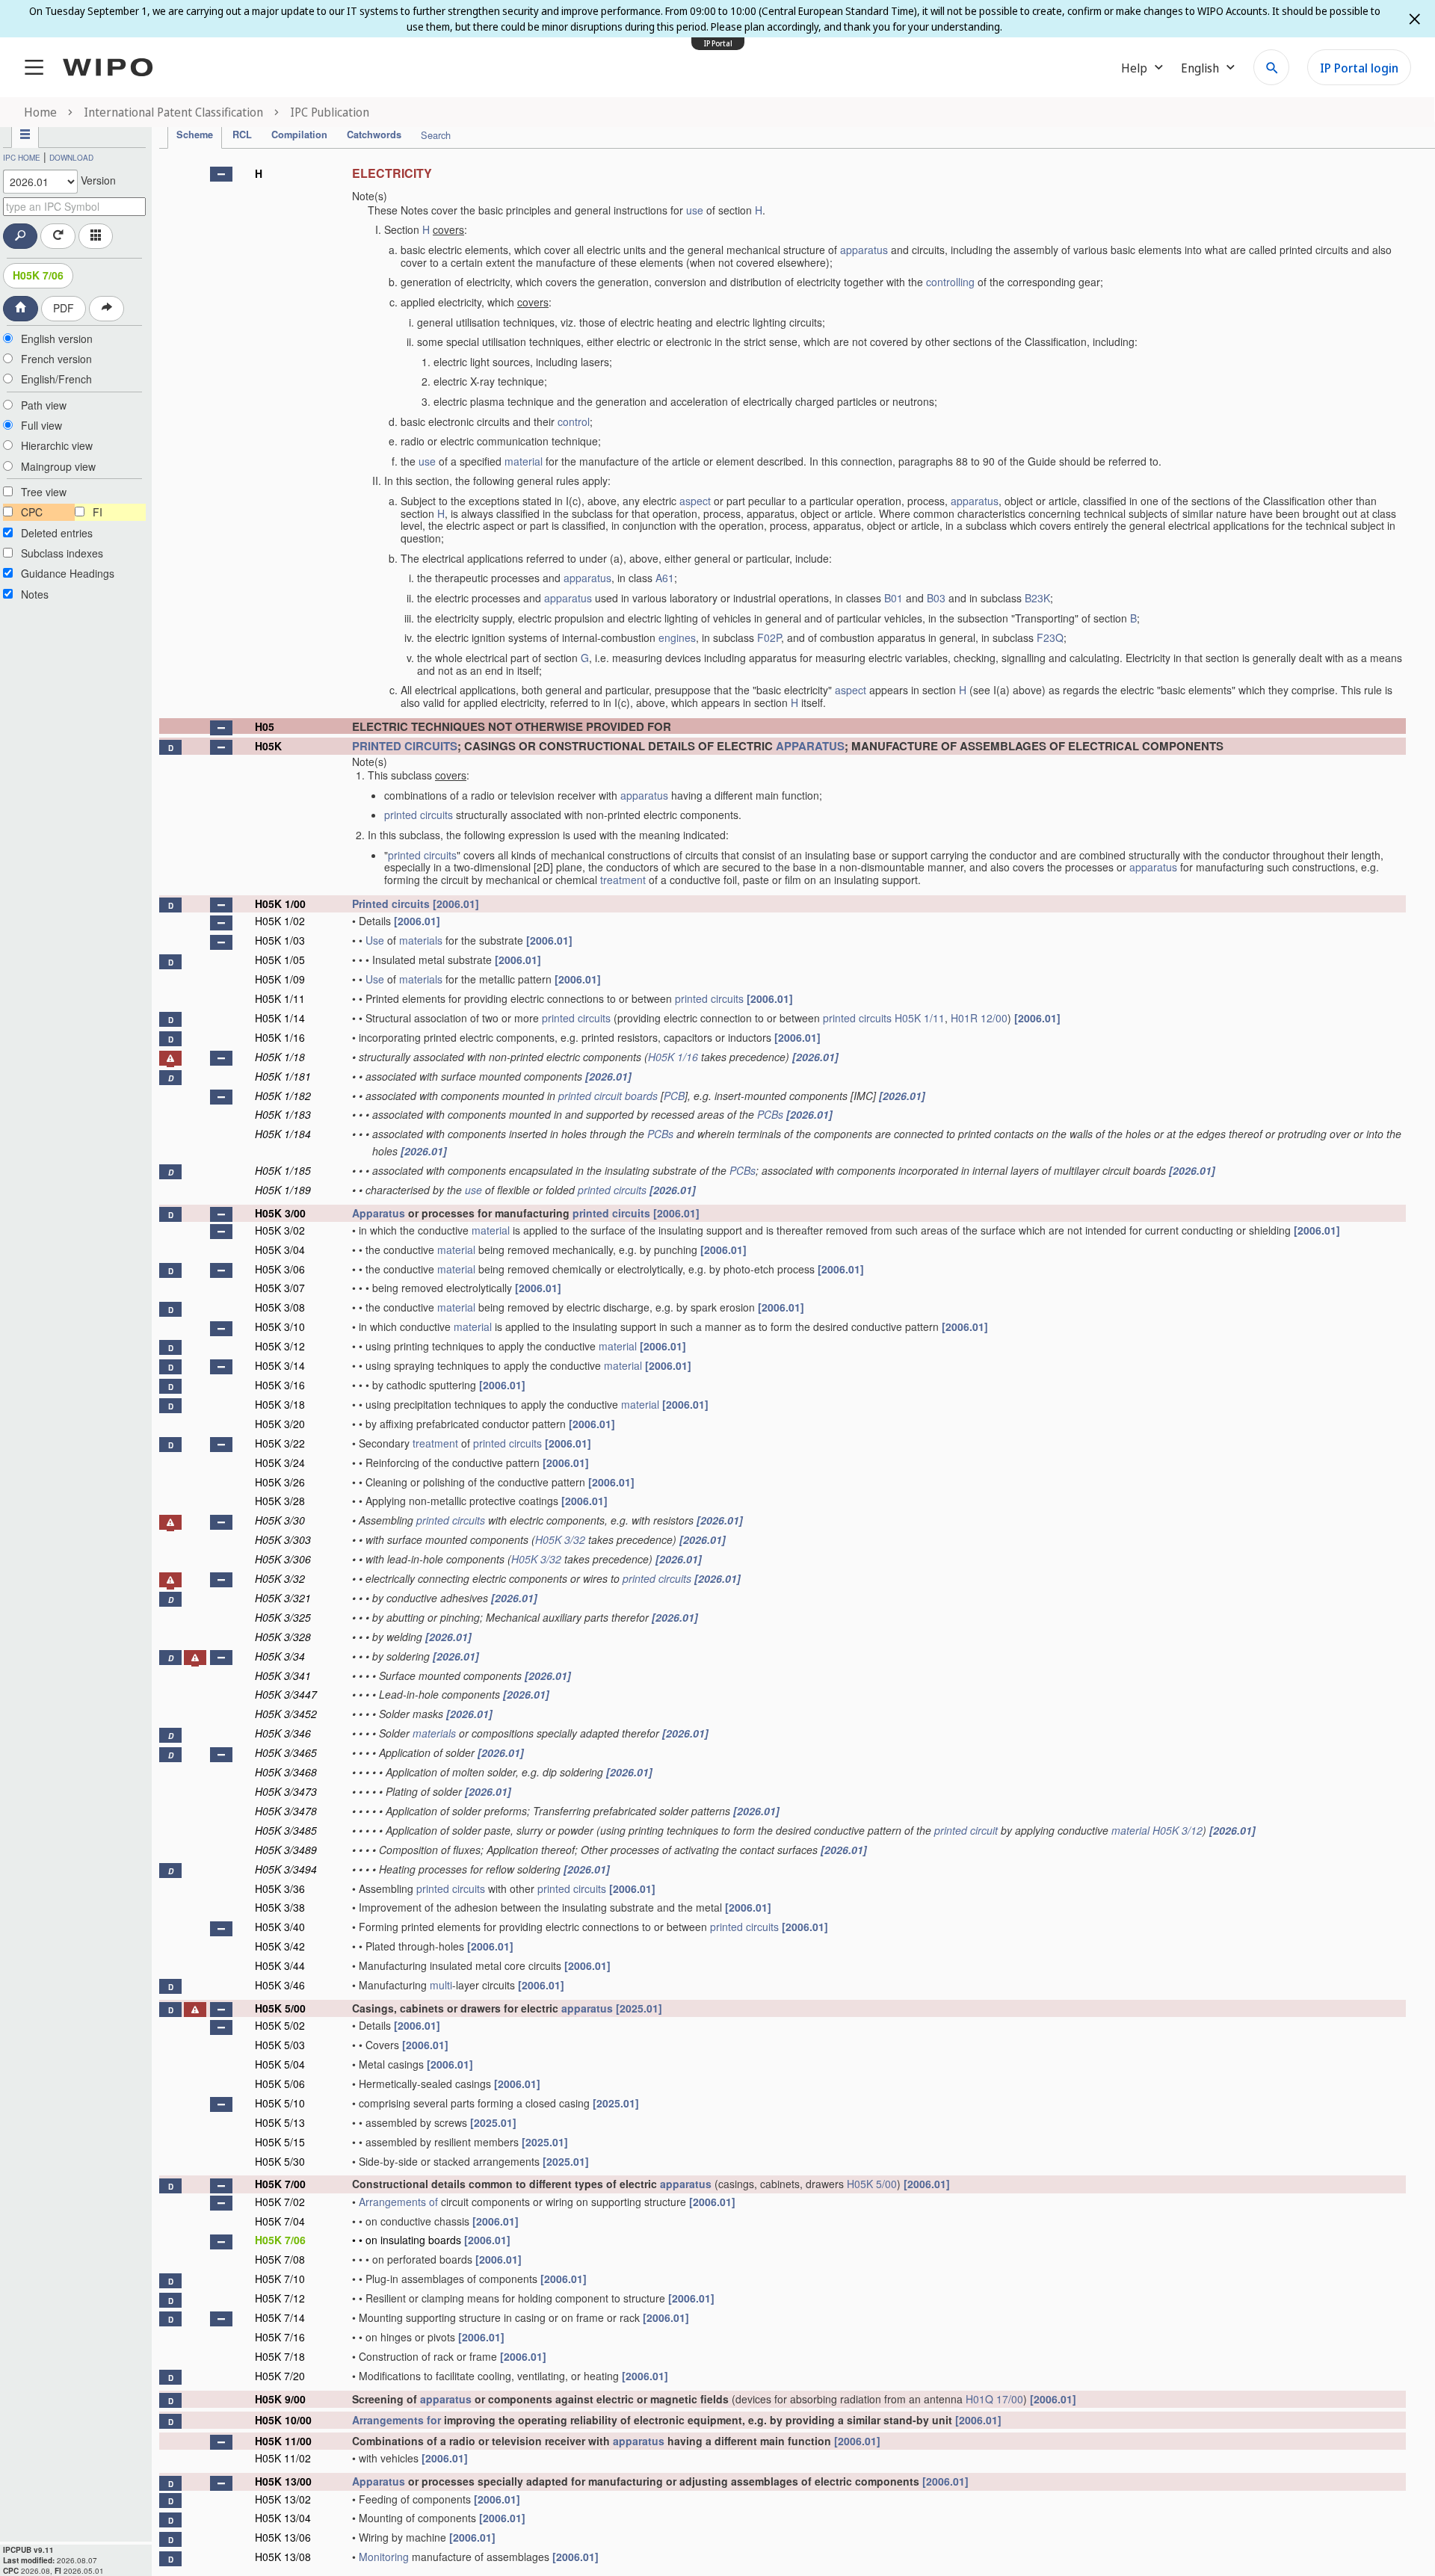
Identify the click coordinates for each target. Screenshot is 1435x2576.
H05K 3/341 (283, 1675)
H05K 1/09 (280, 979)
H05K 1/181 (283, 1076)
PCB (674, 1096)
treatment (623, 880)
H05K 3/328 (283, 1637)
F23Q (1050, 637)
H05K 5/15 (280, 2142)
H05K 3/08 (280, 1307)
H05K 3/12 (280, 1346)
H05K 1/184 (283, 1134)
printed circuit (966, 1830)
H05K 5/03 (280, 2045)
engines (677, 637)
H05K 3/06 (280, 1269)
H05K (268, 746)
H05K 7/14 (280, 2317)
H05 (265, 726)
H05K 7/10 (280, 2279)
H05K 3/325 (283, 1617)
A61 (665, 578)
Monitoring (384, 2557)
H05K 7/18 (280, 2356)
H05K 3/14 (280, 1365)
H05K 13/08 (283, 2557)
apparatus (864, 250)
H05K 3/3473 (286, 1791)
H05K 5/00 (280, 2008)
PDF (64, 308)
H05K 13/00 (283, 2481)
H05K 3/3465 (286, 1752)
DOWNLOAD (71, 158)
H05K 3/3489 (286, 1850)
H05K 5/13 (280, 2122)
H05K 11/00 (283, 2441)
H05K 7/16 (280, 2337)
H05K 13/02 (283, 2499)
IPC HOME (22, 158)
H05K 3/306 (283, 1559)
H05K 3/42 (280, 1946)
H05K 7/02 (280, 2202)
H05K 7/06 (38, 275)
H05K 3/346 (283, 1733)
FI (98, 512)
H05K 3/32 (560, 1539)
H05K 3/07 (280, 1288)
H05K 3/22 (280, 1443)
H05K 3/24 (280, 1462)
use (695, 210)
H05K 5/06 (280, 2084)
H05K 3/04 (280, 1250)
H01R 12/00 (979, 1018)
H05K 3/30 (280, 1520)
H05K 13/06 (283, 2537)
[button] (221, 174)
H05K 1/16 (280, 1037)
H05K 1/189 (283, 1190)
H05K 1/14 (280, 1018)
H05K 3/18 (280, 1404)
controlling (950, 282)
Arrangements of (398, 2202)
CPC (32, 512)
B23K (1037, 598)
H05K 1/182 (283, 1096)
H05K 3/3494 (286, 1869)
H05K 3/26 (280, 1482)
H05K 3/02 (280, 1230)
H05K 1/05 (280, 960)
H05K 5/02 (280, 2025)
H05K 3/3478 (286, 1811)
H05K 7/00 (280, 2184)
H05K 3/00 (280, 1213)
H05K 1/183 (283, 1114)
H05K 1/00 (280, 904)
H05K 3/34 (280, 1656)
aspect (695, 501)
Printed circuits (391, 904)
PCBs (770, 1114)
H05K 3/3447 (286, 1694)
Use (375, 940)
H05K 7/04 (280, 2221)
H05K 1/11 (280, 998)
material (524, 461)
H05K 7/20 (280, 2376)
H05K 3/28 (280, 1501)
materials (421, 940)
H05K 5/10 (280, 2103)
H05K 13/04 (283, 2518)
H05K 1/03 (280, 940)
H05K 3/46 (280, 1985)
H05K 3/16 (280, 1385)
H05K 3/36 (280, 1888)
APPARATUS (810, 746)
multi (441, 1985)
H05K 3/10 (280, 1326)
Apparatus (379, 1213)
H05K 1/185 (283, 1170)
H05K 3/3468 (286, 1772)
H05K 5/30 (280, 2161)
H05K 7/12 (280, 2298)
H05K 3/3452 (286, 1714)
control (574, 421)
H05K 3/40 (280, 1927)
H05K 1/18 (280, 1057)
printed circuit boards (608, 1096)
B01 (894, 598)
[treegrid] (783, 1363)
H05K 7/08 (280, 2259)
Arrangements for (396, 2420)
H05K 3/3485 (286, 1830)
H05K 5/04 (280, 2064)
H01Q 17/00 (994, 2399)
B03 (936, 598)
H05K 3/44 (280, 1965)
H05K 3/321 (283, 1598)
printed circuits (419, 815)
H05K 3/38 (280, 1907)
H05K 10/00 (283, 2420)
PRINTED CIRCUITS (405, 746)
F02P (769, 637)
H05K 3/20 (280, 1424)
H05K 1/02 (280, 921)
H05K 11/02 (283, 2458)
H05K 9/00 (280, 2399)
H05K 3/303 (283, 1539)
